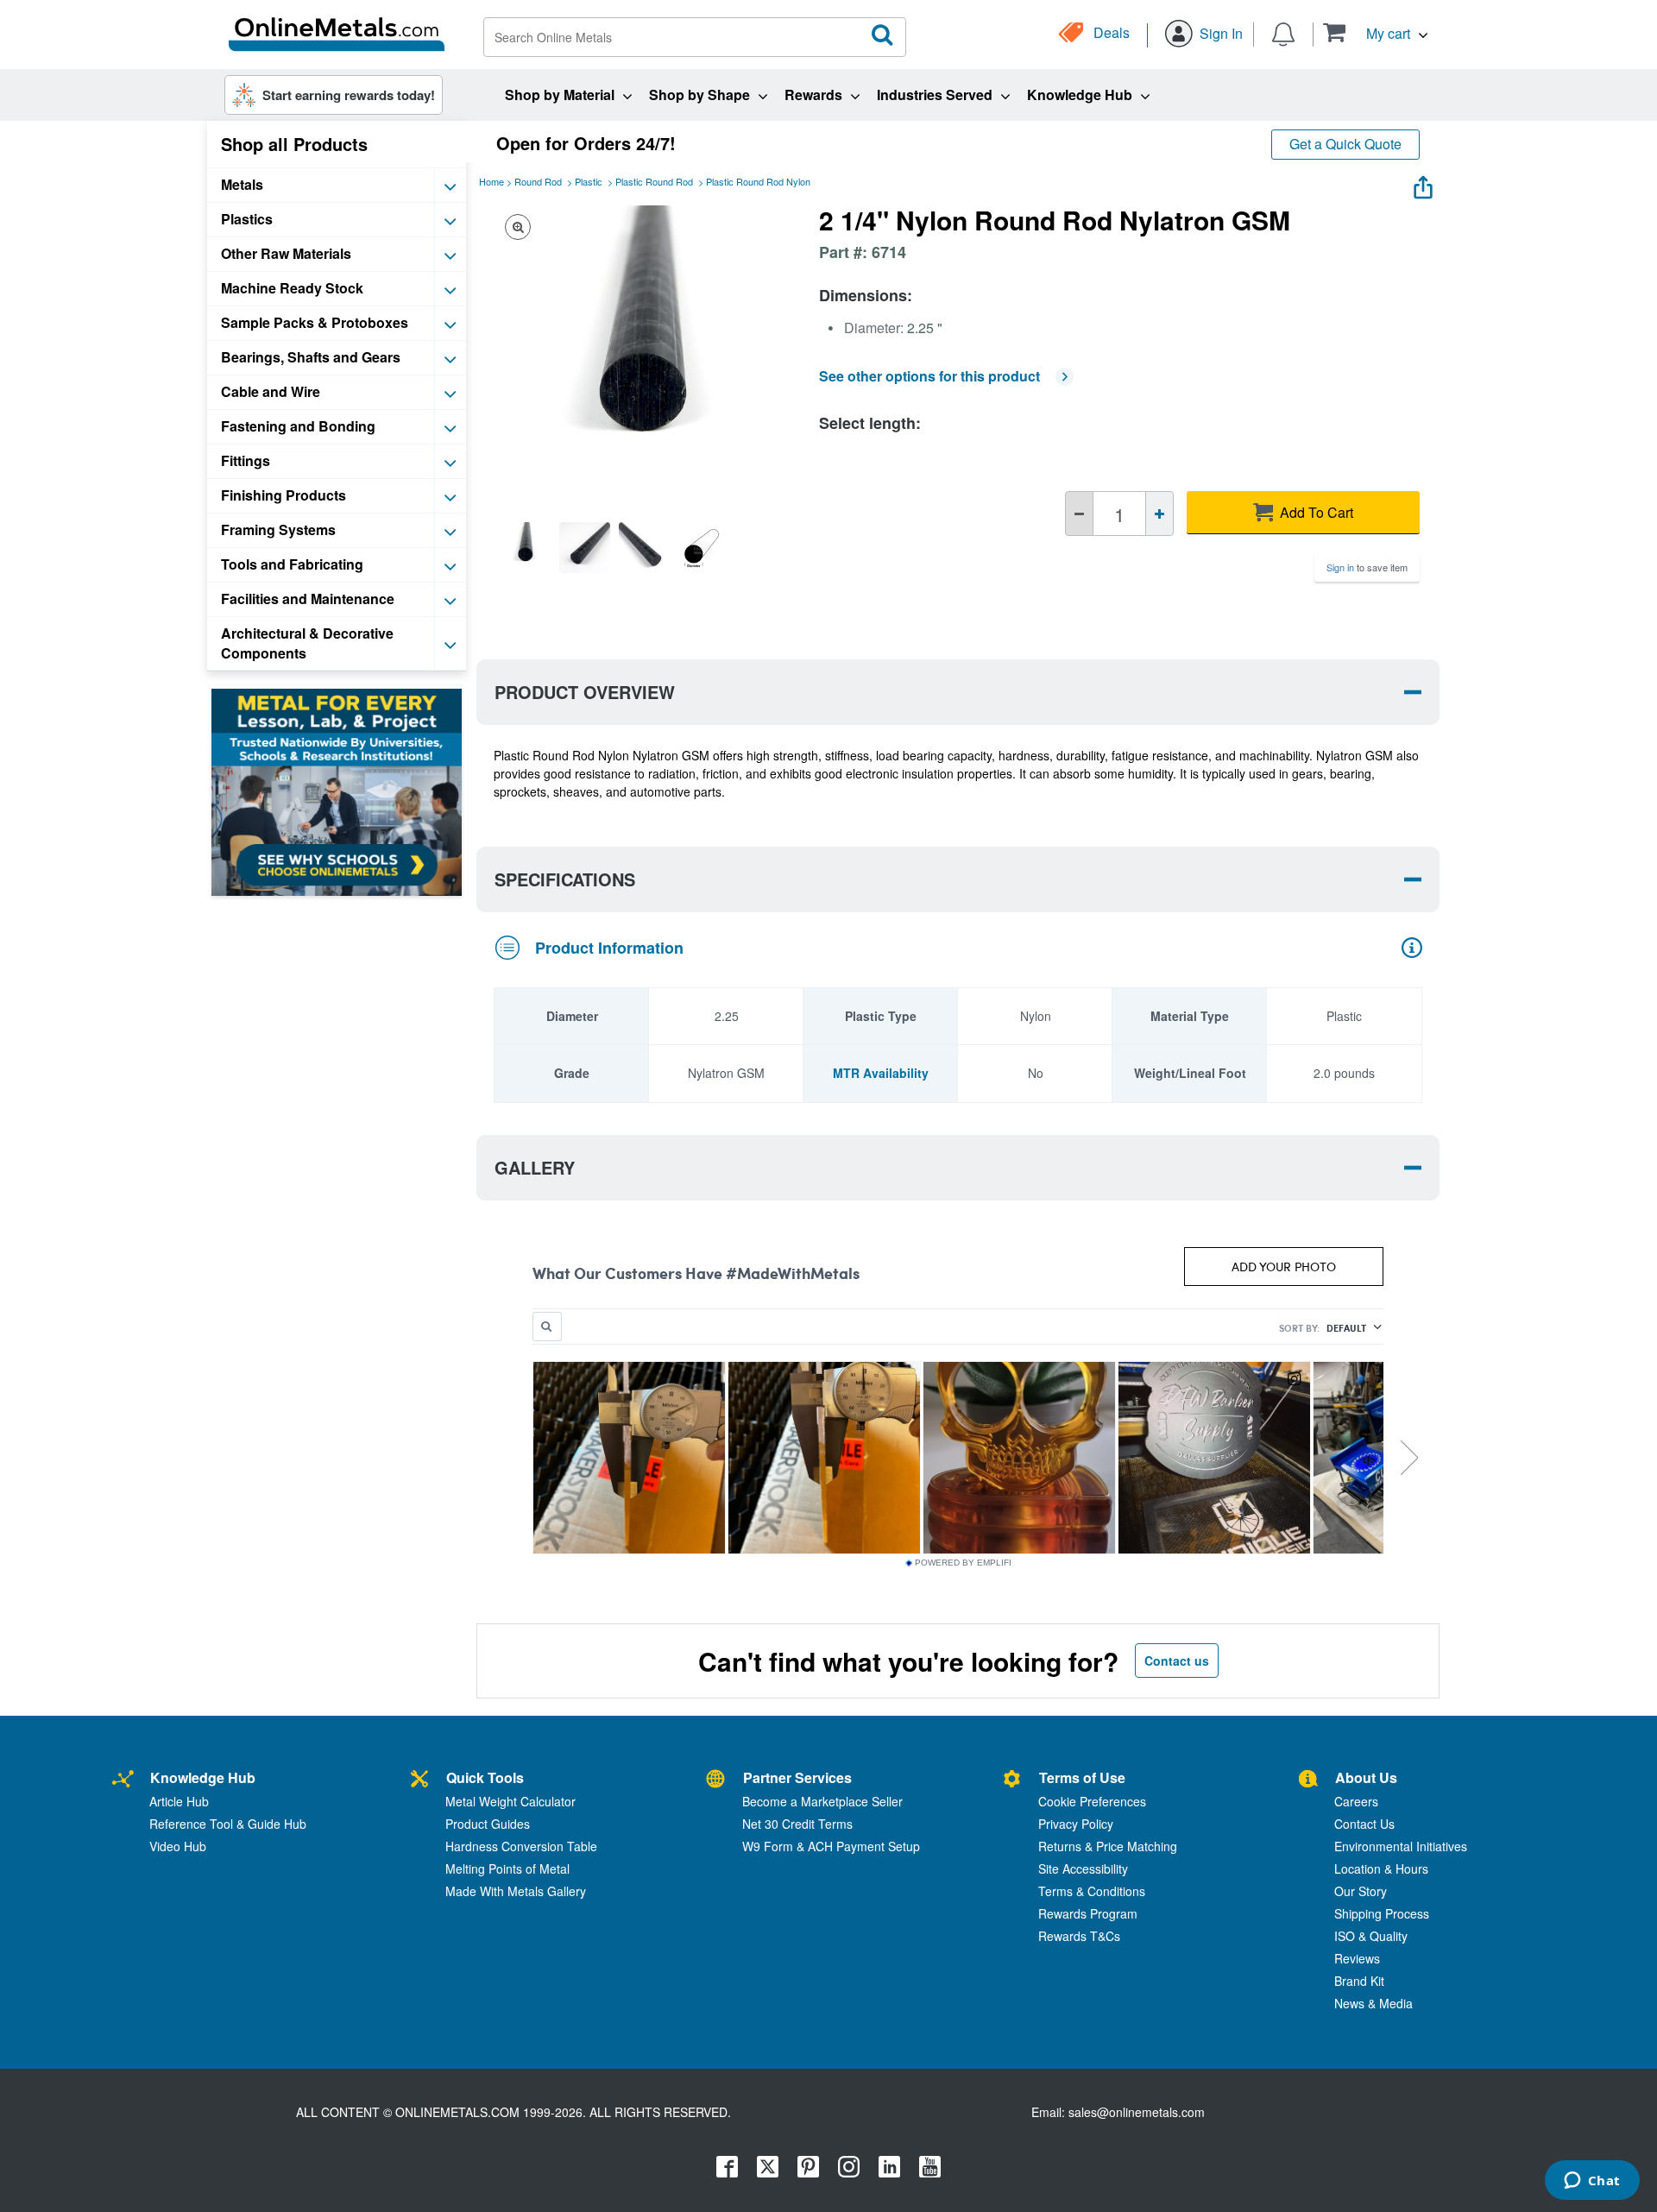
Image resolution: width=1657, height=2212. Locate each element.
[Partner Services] (715, 1780)
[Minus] (1079, 514)
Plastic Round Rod (654, 181)
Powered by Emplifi (963, 1563)
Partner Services (797, 1777)
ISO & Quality (1371, 1936)
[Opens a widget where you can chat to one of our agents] (1592, 2182)
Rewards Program (1088, 1913)
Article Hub (179, 1801)
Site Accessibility (1083, 1869)
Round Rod (538, 181)
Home (491, 181)
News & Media (1373, 2003)
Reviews (1357, 1958)
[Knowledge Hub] (123, 1780)
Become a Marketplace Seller (822, 1801)
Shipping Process (1382, 1913)
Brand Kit (1359, 1981)
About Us (1366, 1777)
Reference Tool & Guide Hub (228, 1824)
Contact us (1177, 1661)
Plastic (589, 181)
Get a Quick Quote (1345, 144)
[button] (1375, 32)
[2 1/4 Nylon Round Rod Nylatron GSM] (526, 547)
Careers (1356, 1801)
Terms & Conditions (1092, 1891)
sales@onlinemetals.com (1137, 2112)
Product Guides (488, 1824)
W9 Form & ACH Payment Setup (831, 1846)
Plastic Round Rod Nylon (758, 181)
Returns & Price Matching (1108, 1846)
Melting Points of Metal (507, 1869)
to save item (1367, 567)
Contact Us (1364, 1824)
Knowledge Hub (203, 1777)
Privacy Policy (1076, 1824)
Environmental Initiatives (1401, 1846)
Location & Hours (1381, 1869)
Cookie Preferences (1092, 1801)
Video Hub (178, 1846)
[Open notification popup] (1283, 33)
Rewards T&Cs (1079, 1936)
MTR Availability (881, 1073)
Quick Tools (485, 1777)
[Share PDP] (1423, 183)
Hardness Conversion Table (521, 1846)
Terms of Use (1082, 1777)
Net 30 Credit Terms (797, 1824)
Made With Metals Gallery (516, 1891)
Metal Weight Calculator (510, 1801)
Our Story (1361, 1891)
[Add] (1159, 514)
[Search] (883, 35)
